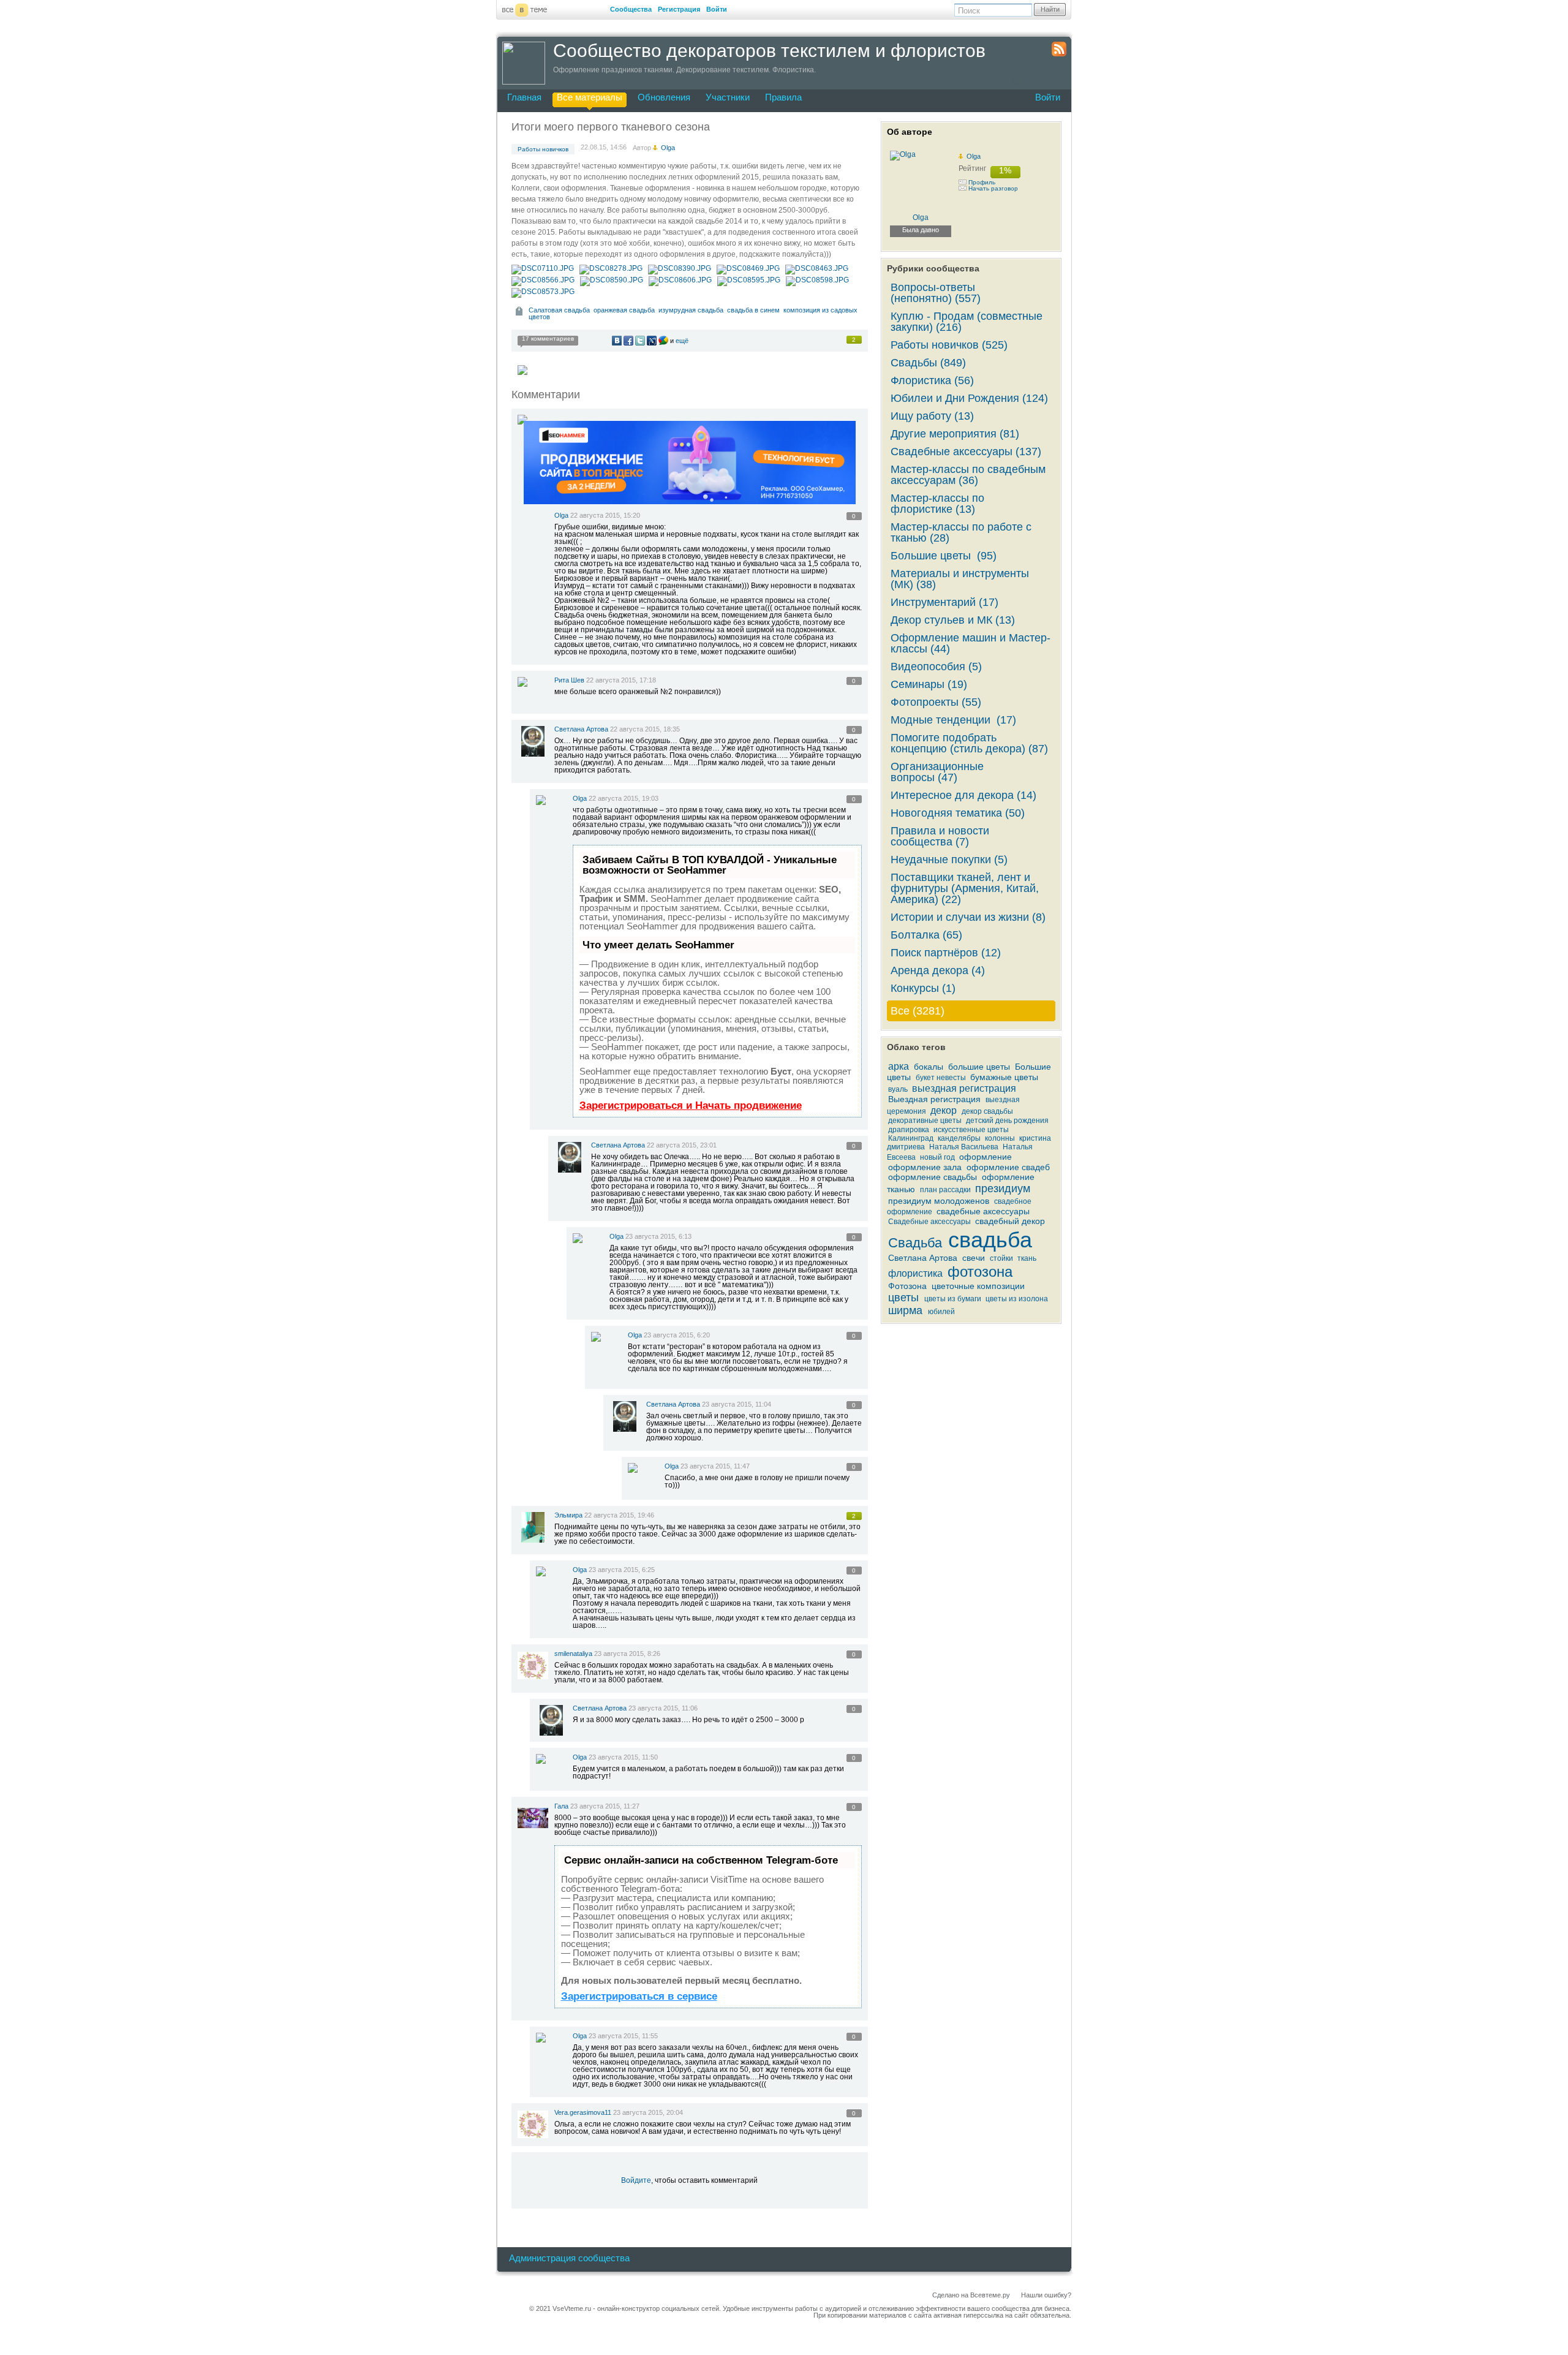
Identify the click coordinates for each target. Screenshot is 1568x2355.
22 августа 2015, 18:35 (645, 729)
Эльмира (568, 1515)
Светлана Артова (581, 729)
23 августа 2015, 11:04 (737, 1404)
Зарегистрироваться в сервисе (639, 1996)
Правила (783, 97)
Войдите (636, 2180)
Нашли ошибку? (1046, 2295)
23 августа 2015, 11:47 (715, 1466)
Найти (1050, 9)
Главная (524, 97)
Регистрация (679, 9)
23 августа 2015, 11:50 (623, 1757)
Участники (728, 97)
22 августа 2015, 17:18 (621, 680)
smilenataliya (573, 1654)
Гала (562, 1806)
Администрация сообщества (569, 2258)
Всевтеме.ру (990, 2295)
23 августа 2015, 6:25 (622, 1570)
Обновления (664, 97)
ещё (682, 341)
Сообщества (631, 9)
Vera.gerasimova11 (583, 2112)
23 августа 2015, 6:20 (677, 1335)
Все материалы (590, 97)
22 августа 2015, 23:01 (682, 1145)
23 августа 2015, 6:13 (658, 1236)
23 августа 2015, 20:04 (648, 2112)
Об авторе (910, 132)
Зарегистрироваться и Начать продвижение (691, 1106)
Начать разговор (993, 188)
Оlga (561, 515)
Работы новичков (543, 149)
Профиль (982, 182)
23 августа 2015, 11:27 (605, 1806)
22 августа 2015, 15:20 (605, 515)
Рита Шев (569, 680)
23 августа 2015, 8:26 (627, 1654)
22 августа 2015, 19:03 (624, 798)
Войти (717, 9)
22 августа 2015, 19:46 (619, 1515)
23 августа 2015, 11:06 (663, 1708)
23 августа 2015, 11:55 (623, 2036)
